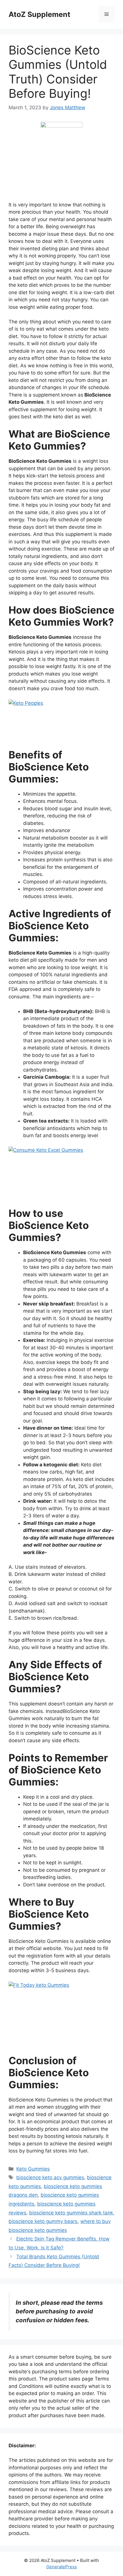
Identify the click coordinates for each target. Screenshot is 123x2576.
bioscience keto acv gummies (50, 2177)
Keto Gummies (33, 2169)
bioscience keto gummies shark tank (71, 2213)
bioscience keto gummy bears (43, 2221)
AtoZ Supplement (39, 14)
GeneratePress (62, 2567)
